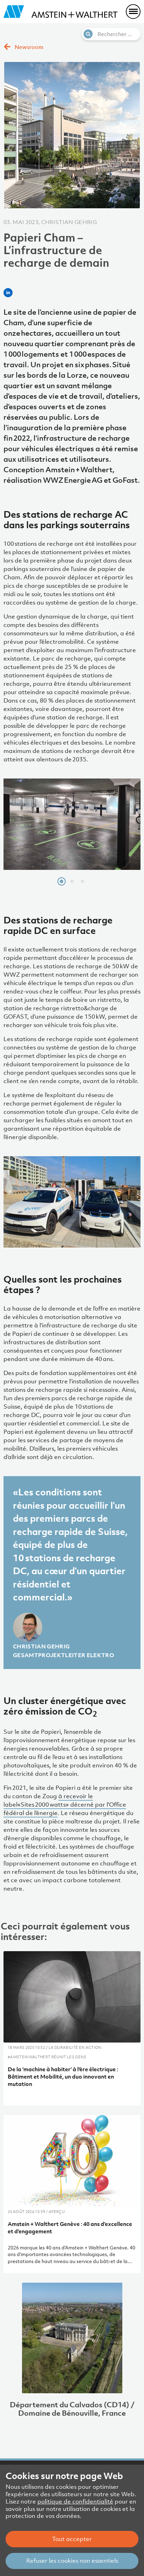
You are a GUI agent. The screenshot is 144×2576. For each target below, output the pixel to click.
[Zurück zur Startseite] (60, 12)
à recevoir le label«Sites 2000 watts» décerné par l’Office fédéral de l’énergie (65, 1804)
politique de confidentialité (75, 2501)
